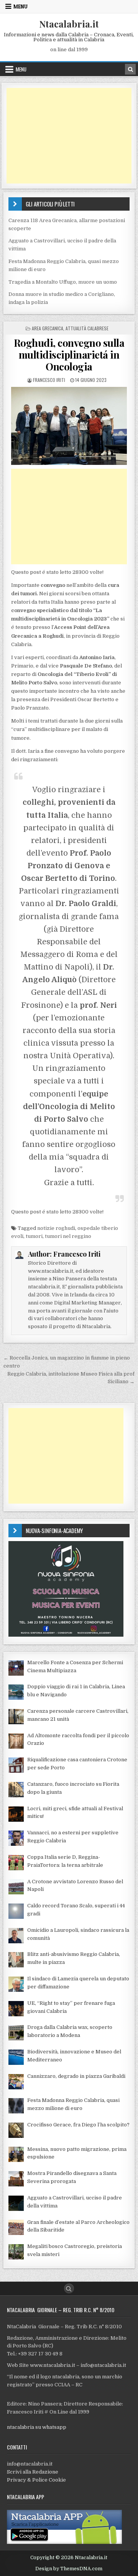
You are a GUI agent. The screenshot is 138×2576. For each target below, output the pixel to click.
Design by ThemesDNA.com (69, 2569)
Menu (21, 6)
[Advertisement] (69, 136)
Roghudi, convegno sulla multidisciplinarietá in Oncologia (69, 355)
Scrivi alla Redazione (33, 2472)
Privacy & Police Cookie (36, 2480)
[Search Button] (69, 2289)
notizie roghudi (56, 1228)
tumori (34, 1236)
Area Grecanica (48, 328)
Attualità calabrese (87, 328)
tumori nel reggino (68, 1236)
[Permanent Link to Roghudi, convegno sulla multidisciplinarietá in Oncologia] (69, 426)
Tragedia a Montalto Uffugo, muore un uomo (63, 282)
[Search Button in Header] (130, 69)
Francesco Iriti (49, 380)
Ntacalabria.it (69, 24)
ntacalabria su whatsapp (37, 2427)
